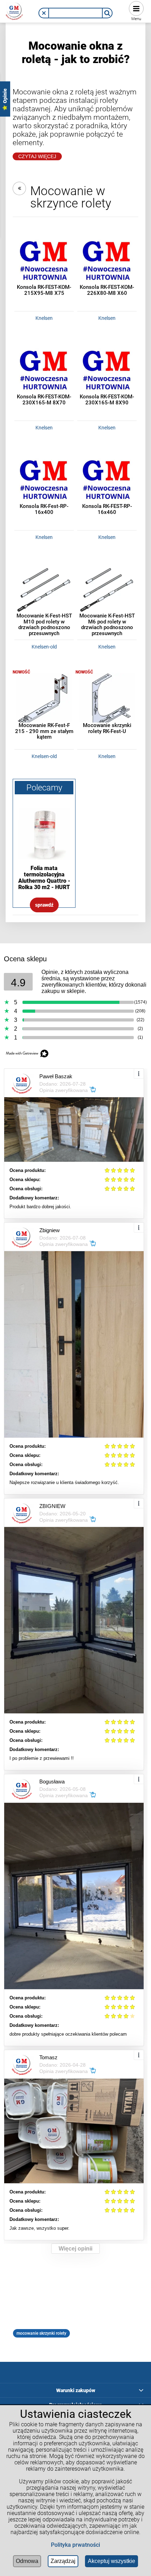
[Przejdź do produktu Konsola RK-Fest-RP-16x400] (44, 482)
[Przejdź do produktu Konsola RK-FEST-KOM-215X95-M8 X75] (44, 263)
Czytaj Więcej (37, 156)
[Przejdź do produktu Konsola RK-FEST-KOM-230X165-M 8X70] (44, 372)
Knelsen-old (44, 647)
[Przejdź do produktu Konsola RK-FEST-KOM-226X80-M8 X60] (107, 263)
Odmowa (27, 2561)
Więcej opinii (75, 2249)
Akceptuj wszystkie (111, 2561)
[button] (44, 13)
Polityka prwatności (75, 2545)
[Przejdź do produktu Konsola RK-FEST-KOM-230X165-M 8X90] (107, 372)
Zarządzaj (63, 2561)
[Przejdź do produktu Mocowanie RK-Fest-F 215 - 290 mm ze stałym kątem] (44, 701)
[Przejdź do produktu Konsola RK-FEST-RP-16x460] (107, 482)
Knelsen (44, 318)
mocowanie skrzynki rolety (41, 2333)
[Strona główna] (14, 10)
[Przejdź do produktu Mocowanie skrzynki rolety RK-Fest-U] (107, 701)
